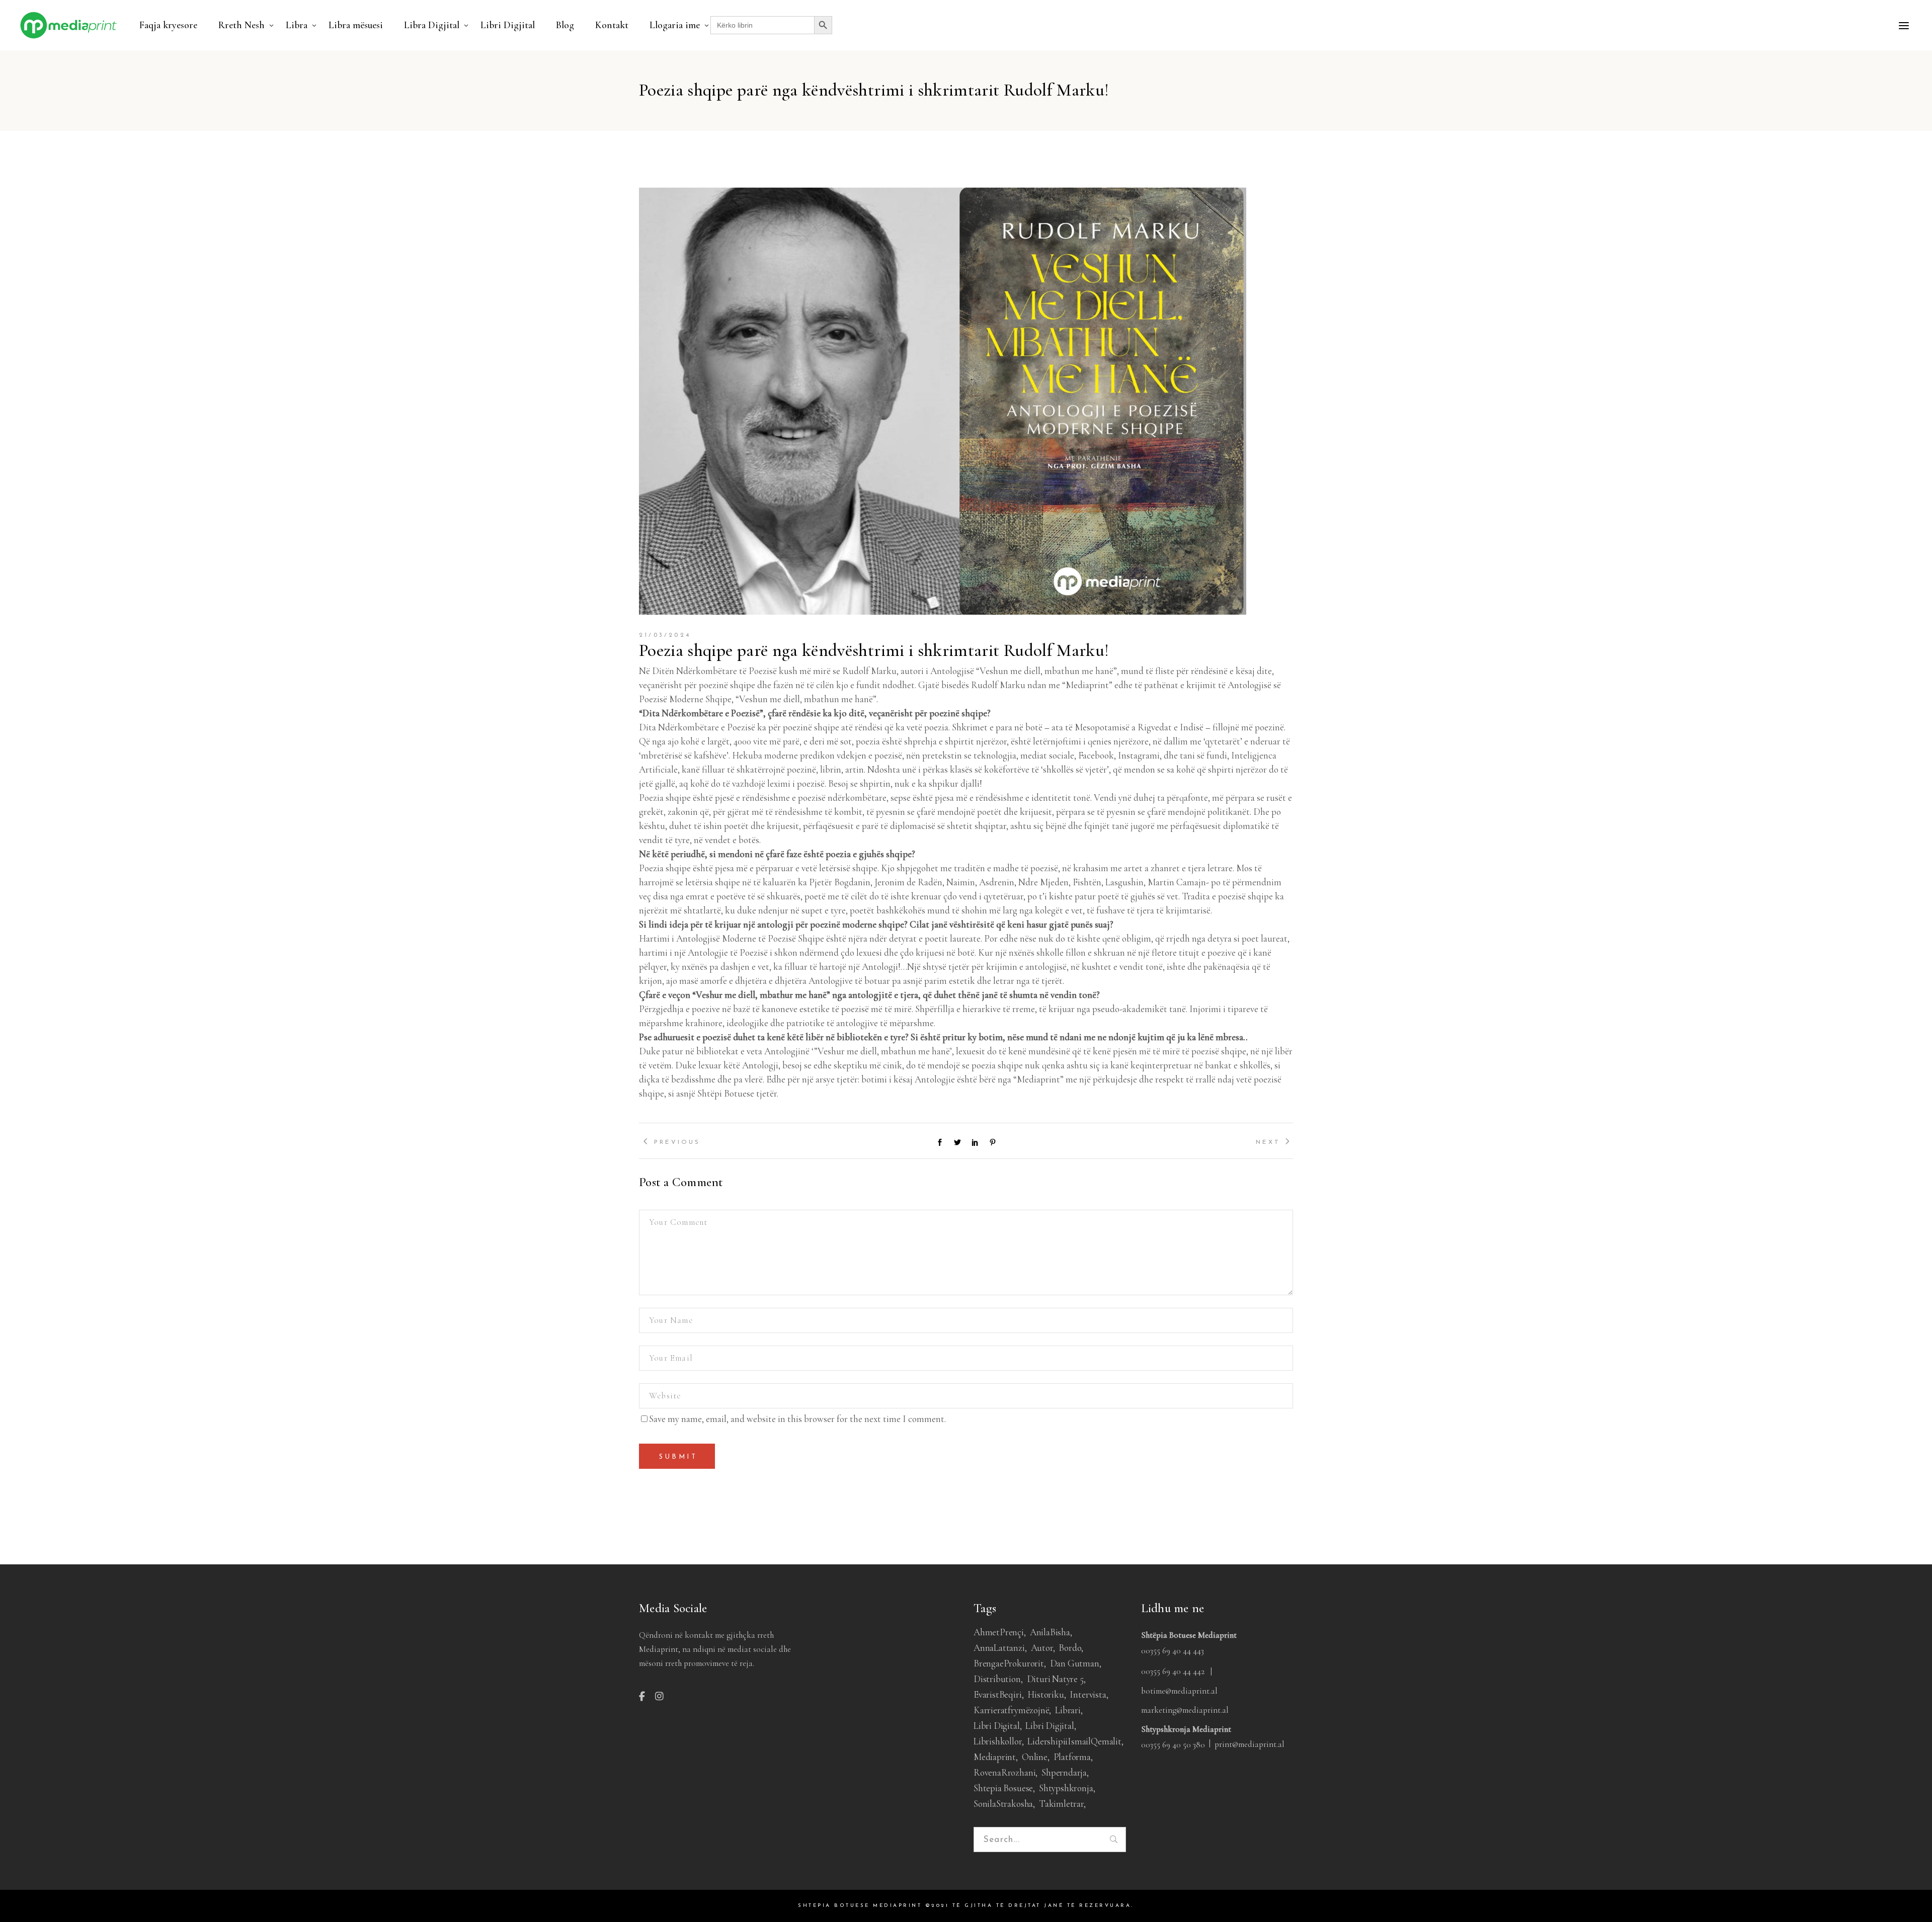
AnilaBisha (1050, 1632)
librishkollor (998, 1741)
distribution (997, 1679)
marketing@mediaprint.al (1185, 1710)
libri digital (997, 1726)
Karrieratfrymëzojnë (1011, 1710)
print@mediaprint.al (1250, 1744)
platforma (1072, 1757)
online (1035, 1757)
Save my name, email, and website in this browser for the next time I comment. (797, 1419)
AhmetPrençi (999, 1632)
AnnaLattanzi (999, 1648)
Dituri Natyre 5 (1055, 1679)
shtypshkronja (1066, 1788)
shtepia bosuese (1003, 1788)
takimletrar (1061, 1804)
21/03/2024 (665, 635)
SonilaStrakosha (1003, 1804)
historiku (1045, 1694)
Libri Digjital (1050, 1726)
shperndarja (1064, 1772)
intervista (1088, 1694)
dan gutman (1075, 1663)
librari (1068, 1710)
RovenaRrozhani (1004, 1772)
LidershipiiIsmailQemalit (1074, 1741)
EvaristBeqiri (998, 1694)
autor (1042, 1648)
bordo (1070, 1648)
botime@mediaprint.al (1179, 1691)
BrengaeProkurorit (1009, 1663)
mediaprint (995, 1757)
